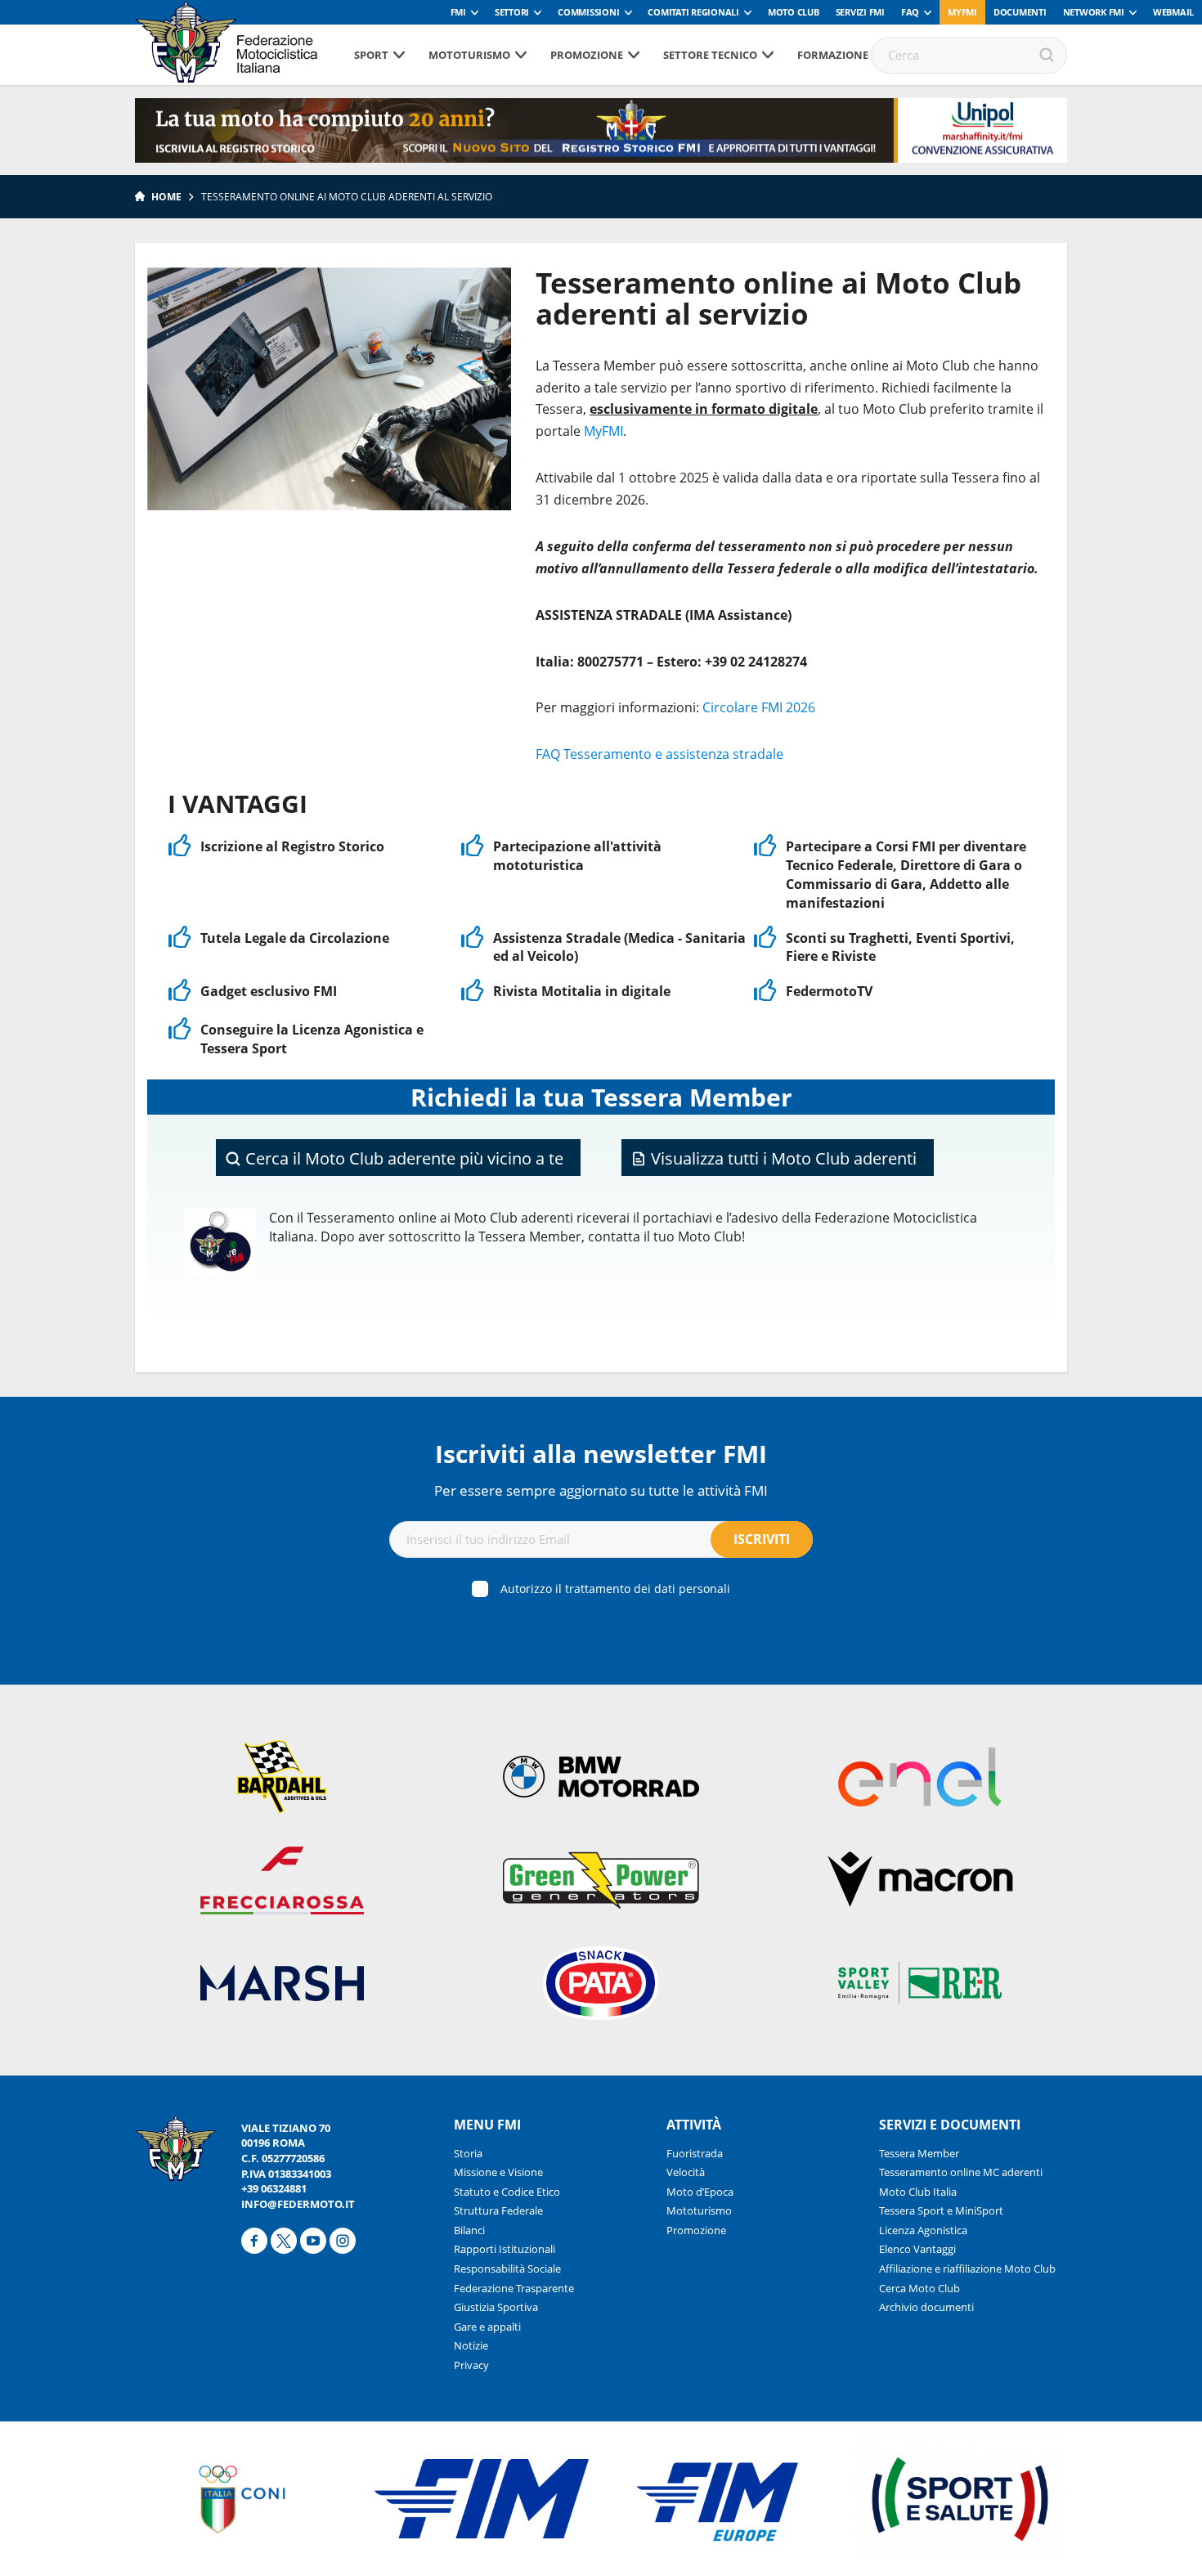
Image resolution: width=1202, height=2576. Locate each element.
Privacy (471, 2365)
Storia (468, 2153)
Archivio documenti (926, 2307)
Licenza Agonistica (923, 2230)
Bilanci (469, 2230)
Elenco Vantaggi (917, 2249)
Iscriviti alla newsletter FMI (601, 1454)
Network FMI (1094, 12)
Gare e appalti (487, 2327)
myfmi (962, 12)
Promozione (587, 55)
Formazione (833, 55)
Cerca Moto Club (919, 2288)
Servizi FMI (860, 12)
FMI (458, 12)
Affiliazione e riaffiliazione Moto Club (967, 2269)
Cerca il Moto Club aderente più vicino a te (402, 1158)
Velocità (686, 2172)
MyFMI (603, 431)
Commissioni (588, 12)
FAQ (910, 12)
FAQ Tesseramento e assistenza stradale (659, 754)
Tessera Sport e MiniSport (941, 2210)
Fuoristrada (695, 2153)
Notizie (471, 2345)
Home (166, 197)
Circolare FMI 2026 (759, 707)
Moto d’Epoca (700, 2192)
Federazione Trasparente (514, 2288)
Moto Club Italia (918, 2192)
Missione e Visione (498, 2172)
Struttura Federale (498, 2210)
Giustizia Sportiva (496, 2307)
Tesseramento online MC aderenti (961, 2172)
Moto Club (794, 12)
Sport (371, 55)
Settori (512, 12)
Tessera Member (919, 2153)
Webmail (1173, 12)
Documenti (1020, 12)
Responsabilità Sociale (507, 2269)
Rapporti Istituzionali (505, 2249)
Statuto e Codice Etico (507, 2192)
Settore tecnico (710, 55)
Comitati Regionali (693, 12)
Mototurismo (469, 55)
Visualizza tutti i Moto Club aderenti (782, 1158)
